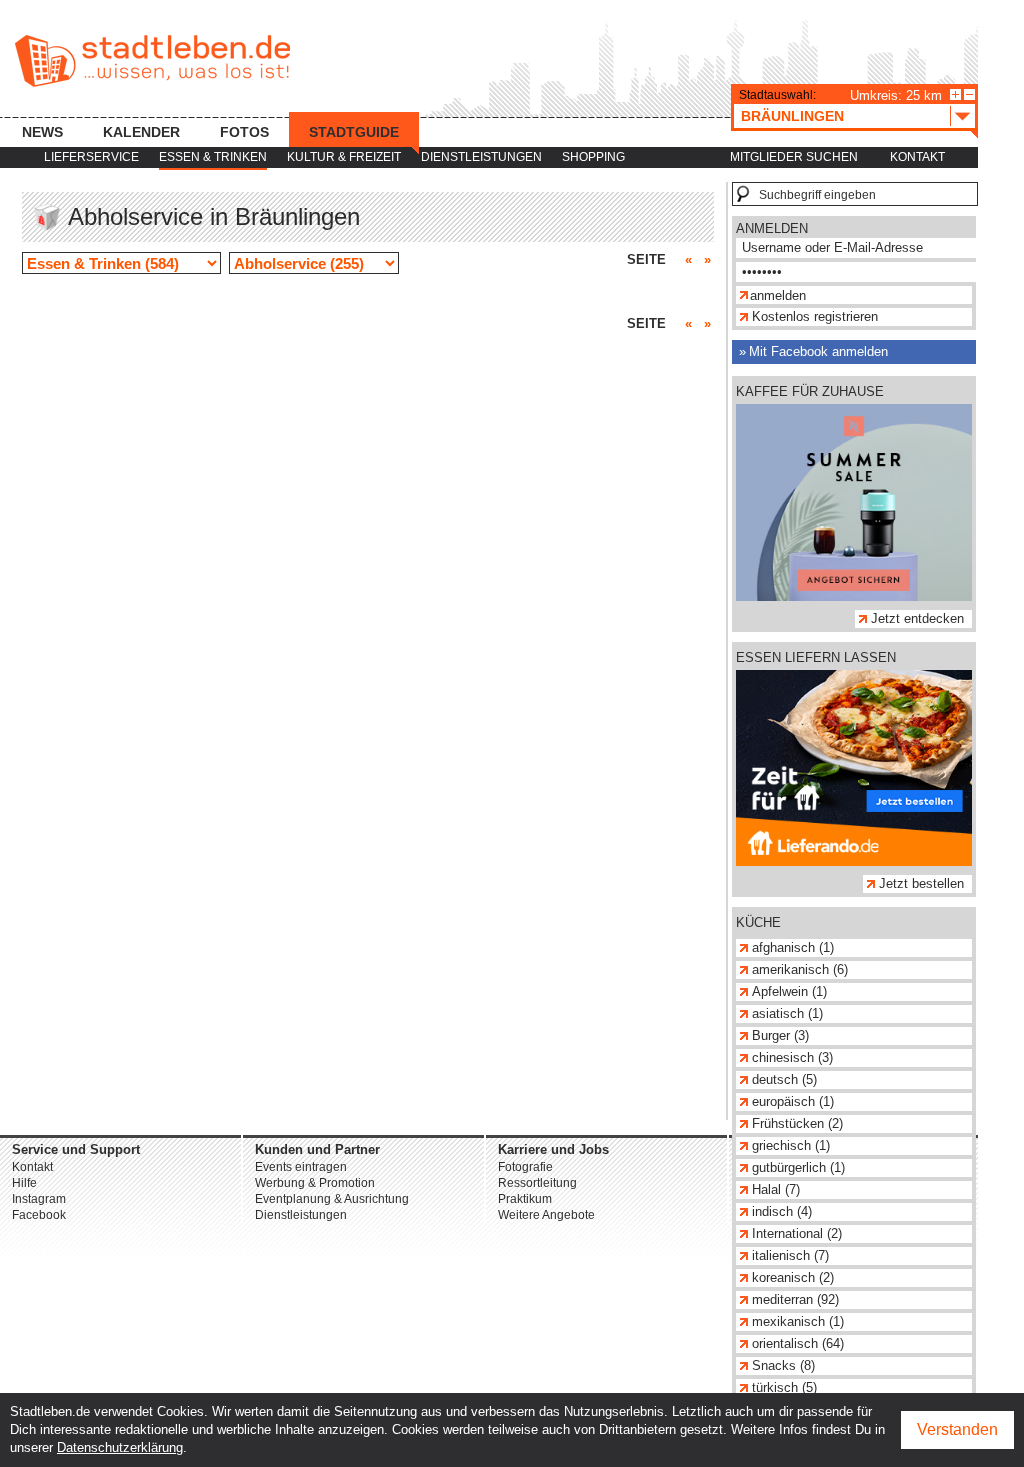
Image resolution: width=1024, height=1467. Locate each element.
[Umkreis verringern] (969, 94)
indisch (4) (782, 1211)
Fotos (244, 132)
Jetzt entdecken (917, 618)
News (42, 132)
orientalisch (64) (798, 1343)
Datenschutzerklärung (120, 1447)
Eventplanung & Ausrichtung (332, 1199)
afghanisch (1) (793, 947)
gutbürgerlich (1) (798, 1167)
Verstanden (957, 1429)
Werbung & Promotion (315, 1183)
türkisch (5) (784, 1387)
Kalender (141, 132)
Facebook (39, 1215)
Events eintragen (301, 1167)
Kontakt (917, 157)
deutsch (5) (784, 1079)
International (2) (797, 1233)
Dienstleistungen (481, 157)
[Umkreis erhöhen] (955, 94)
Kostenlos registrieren (815, 316)
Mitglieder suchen (794, 157)
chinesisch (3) (792, 1057)
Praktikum (525, 1199)
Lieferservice (91, 157)
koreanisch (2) (793, 1277)
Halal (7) (776, 1189)
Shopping (593, 157)
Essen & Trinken (213, 157)
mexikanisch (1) (798, 1321)
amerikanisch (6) (800, 969)
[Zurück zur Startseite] (152, 61)
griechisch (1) (791, 1145)
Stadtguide (354, 132)
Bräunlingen (792, 116)
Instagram (39, 1199)
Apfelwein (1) (789, 991)
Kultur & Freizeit (344, 157)
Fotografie (525, 1167)
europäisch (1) (793, 1101)
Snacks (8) (783, 1365)
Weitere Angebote (546, 1215)
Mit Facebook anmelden (818, 351)
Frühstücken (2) (797, 1123)
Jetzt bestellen (921, 883)
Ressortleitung (537, 1183)
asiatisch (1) (787, 1013)
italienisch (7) (790, 1255)
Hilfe (24, 1183)
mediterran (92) (795, 1299)
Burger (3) (780, 1035)
